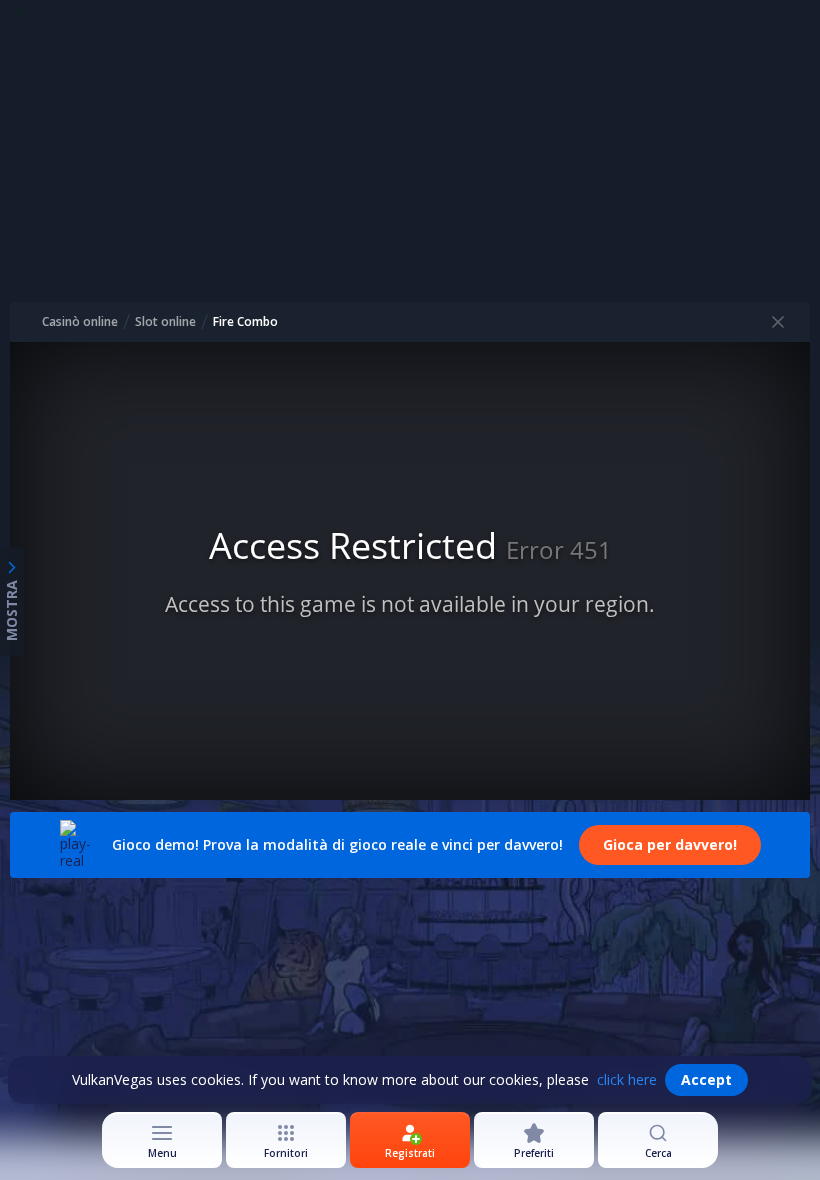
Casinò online (80, 322)
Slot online (165, 322)
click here (627, 1079)
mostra (11, 610)
